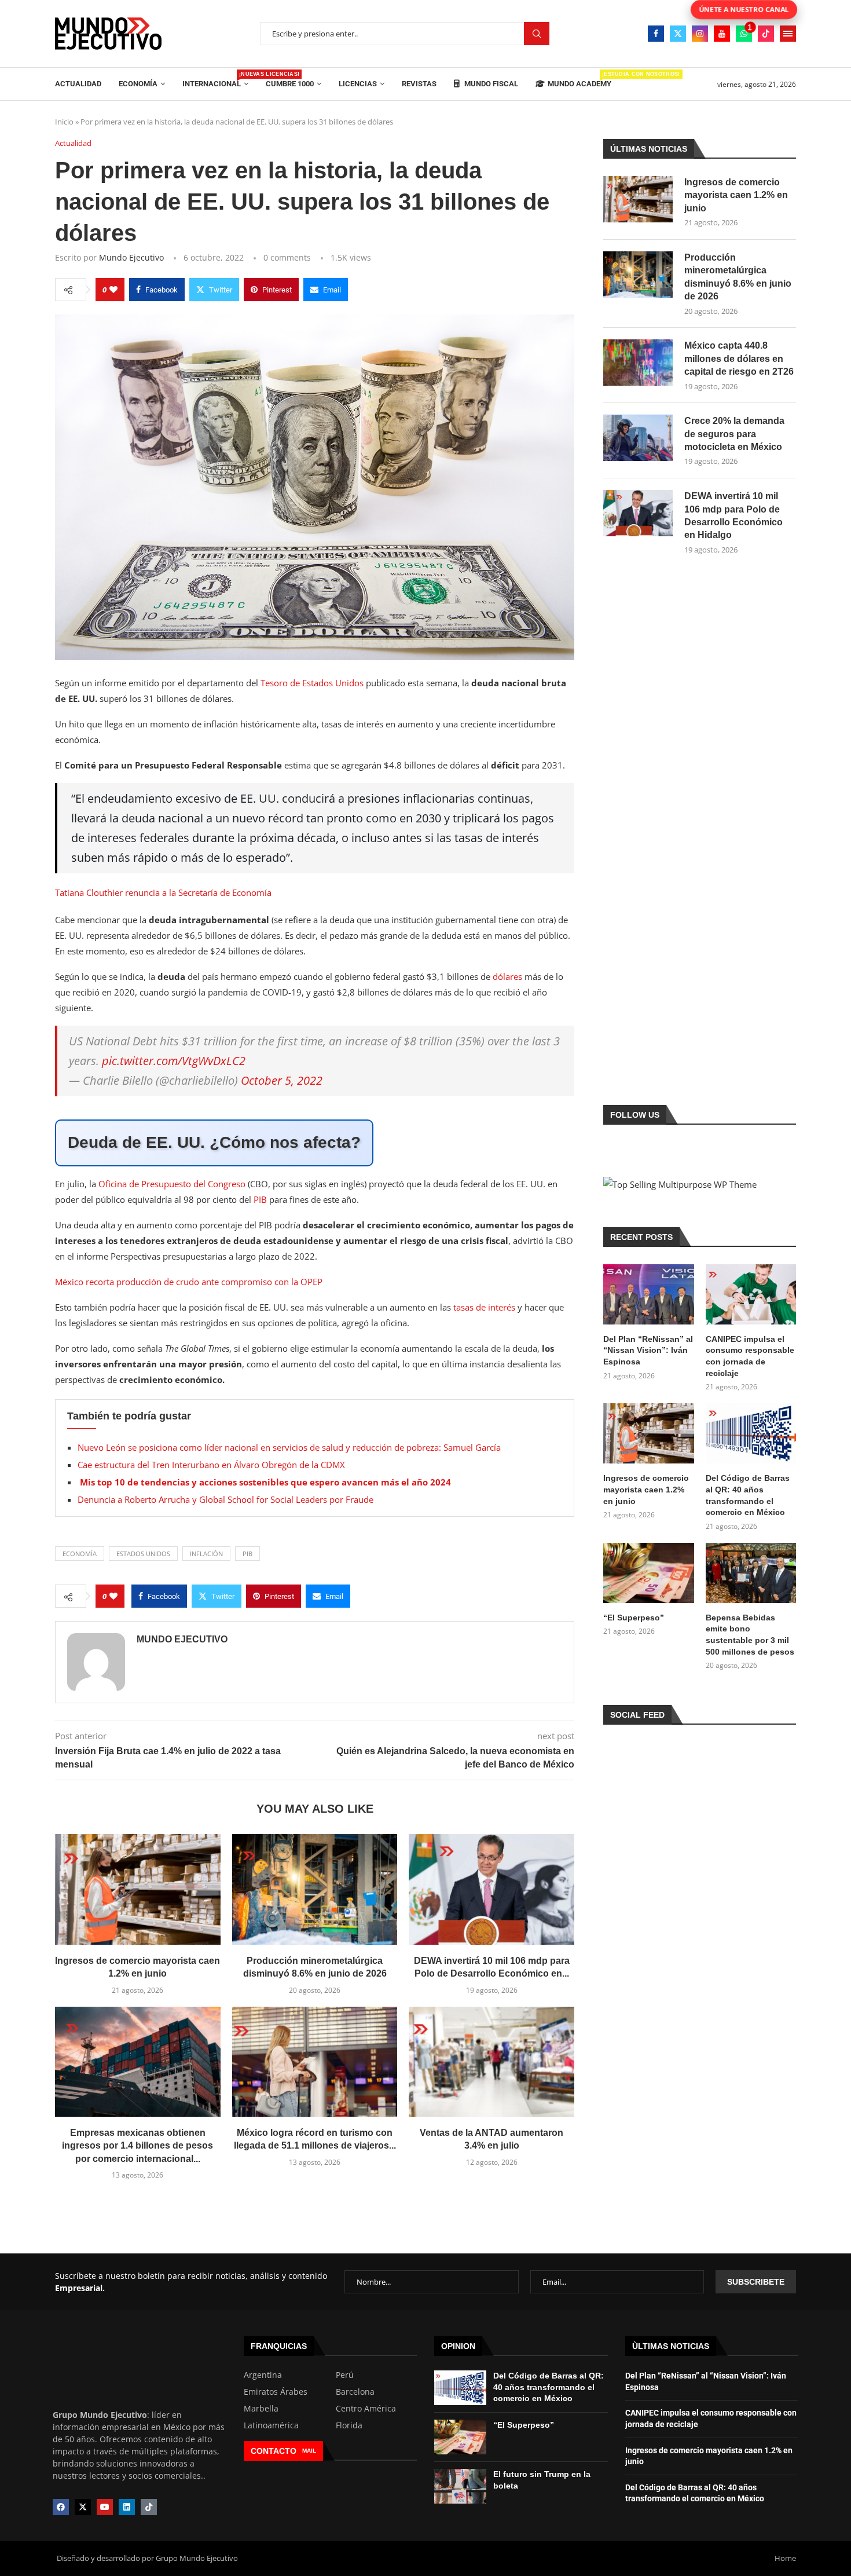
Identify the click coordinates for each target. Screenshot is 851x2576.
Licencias (358, 84)
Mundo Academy (579, 80)
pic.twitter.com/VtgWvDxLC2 (174, 1061)
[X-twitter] (83, 2507)
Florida (349, 2425)
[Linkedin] (127, 2507)
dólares (509, 976)
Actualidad (78, 84)
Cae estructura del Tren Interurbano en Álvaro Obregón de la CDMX (211, 1465)
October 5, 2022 (282, 1080)
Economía (138, 84)
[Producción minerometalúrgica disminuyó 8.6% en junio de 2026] (315, 1889)
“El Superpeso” (634, 1618)
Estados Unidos (143, 1554)
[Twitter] (678, 34)
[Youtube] (722, 34)
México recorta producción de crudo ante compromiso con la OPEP (189, 1282)
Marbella (261, 2409)
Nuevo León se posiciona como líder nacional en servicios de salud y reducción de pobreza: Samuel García (289, 1447)
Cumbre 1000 (290, 84)
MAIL (309, 2451)
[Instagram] (700, 34)
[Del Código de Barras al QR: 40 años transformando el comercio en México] (751, 1433)
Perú (345, 2375)
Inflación (206, 1554)
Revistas (419, 84)
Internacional (215, 80)
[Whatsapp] (744, 34)
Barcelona (355, 2392)
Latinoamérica (271, 2425)
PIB (260, 1199)
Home (785, 2558)
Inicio (64, 122)
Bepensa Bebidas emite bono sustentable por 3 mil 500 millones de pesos (750, 1635)
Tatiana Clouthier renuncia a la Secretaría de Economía (163, 892)
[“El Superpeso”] (648, 1573)
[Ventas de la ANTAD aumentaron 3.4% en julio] (491, 2062)
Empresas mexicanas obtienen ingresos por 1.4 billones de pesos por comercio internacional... (137, 2146)
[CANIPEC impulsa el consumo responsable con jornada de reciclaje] (751, 1294)
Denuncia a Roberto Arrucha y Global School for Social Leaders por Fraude (225, 1499)
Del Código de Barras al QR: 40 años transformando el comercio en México (748, 1495)
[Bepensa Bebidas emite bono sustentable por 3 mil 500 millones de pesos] (751, 1573)
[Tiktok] (766, 34)
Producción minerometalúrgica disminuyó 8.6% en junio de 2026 (738, 277)
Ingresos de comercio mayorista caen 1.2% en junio (736, 195)
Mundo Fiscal (490, 84)
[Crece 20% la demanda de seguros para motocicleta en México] (638, 438)
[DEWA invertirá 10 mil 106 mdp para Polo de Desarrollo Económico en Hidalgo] (491, 1889)
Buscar (537, 34)
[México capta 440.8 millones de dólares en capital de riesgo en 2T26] (638, 363)
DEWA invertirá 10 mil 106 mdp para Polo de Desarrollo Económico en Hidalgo (733, 515)
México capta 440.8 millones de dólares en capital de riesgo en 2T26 (739, 358)
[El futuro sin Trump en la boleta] (460, 2486)
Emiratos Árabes (276, 2392)
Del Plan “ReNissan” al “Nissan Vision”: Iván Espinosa (648, 1350)
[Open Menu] (788, 34)
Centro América (366, 2409)
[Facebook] (656, 34)
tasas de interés (485, 1307)
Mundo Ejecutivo (131, 257)
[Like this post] (113, 290)
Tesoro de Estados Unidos (313, 683)
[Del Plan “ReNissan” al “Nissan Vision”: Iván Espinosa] (648, 1294)
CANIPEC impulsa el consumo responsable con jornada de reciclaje (750, 1356)
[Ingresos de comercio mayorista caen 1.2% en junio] (138, 1889)
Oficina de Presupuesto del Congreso (172, 1184)
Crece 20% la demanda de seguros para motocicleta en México (734, 434)
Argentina (263, 2375)
